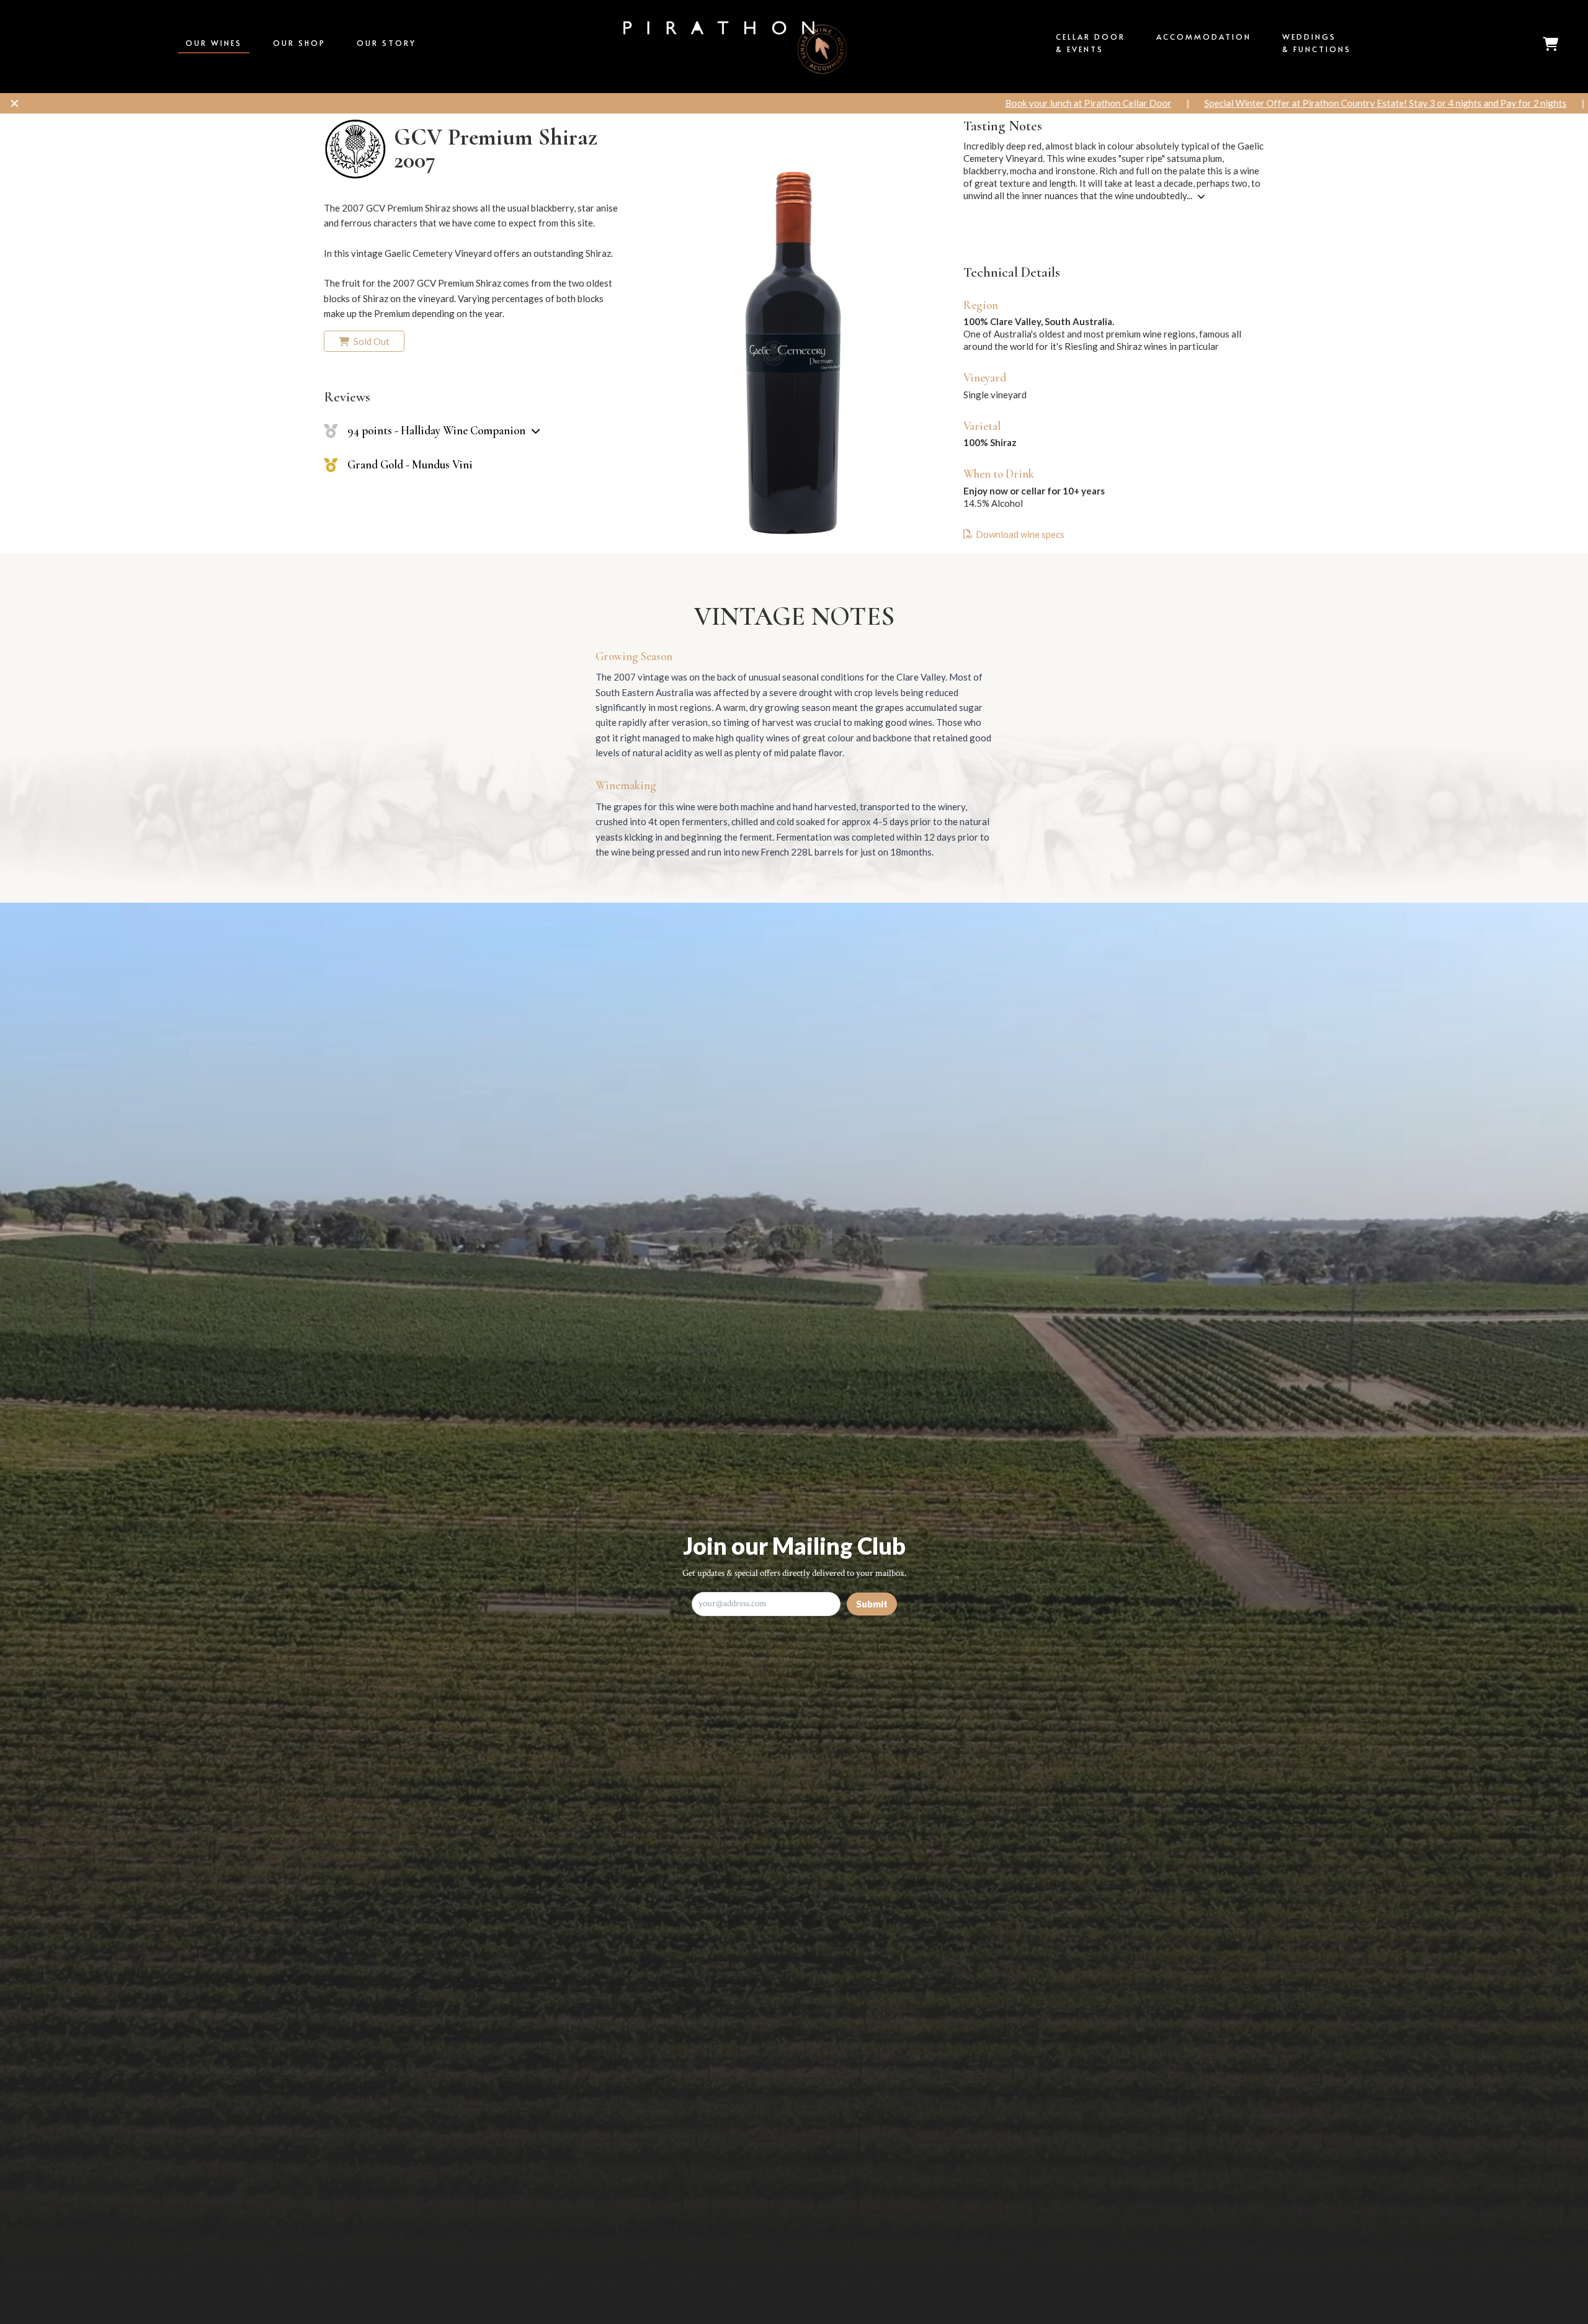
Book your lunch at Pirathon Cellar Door (683, 103)
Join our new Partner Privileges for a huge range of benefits (1317, 103)
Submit (872, 1604)
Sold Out (371, 341)
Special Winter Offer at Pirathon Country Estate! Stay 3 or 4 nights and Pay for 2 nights (980, 103)
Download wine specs (1020, 534)
